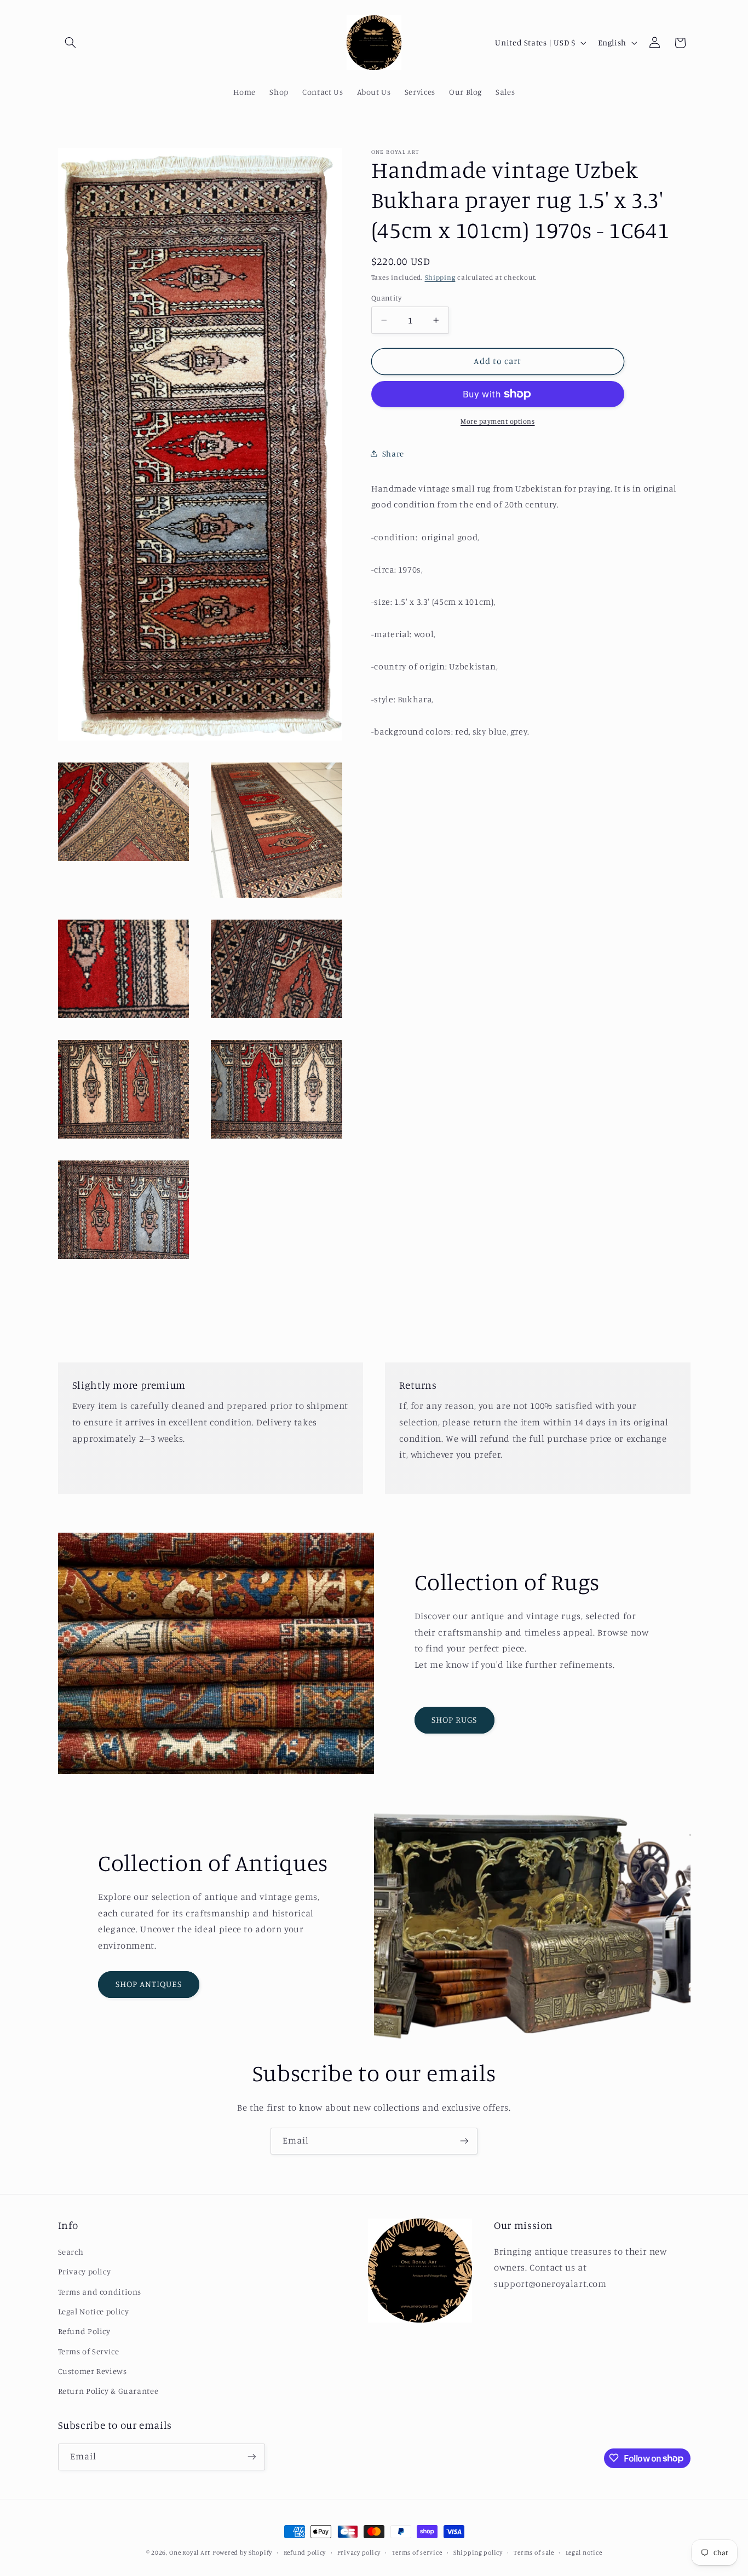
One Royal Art (190, 2552)
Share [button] (393, 454)
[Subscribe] (464, 2141)
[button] (71, 43)
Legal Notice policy (94, 2311)
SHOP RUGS (454, 1720)
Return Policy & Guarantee (108, 2391)
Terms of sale (534, 2552)
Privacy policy (85, 2271)
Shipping (440, 277)
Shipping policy (478, 2552)
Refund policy (305, 2552)
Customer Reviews (93, 2371)
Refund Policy (84, 2331)
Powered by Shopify (242, 2552)
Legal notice (584, 2552)
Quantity (386, 298)
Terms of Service (89, 2351)
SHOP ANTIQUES (149, 1985)
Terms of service (417, 2552)
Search (71, 2251)
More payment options (498, 421)
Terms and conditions (100, 2291)
